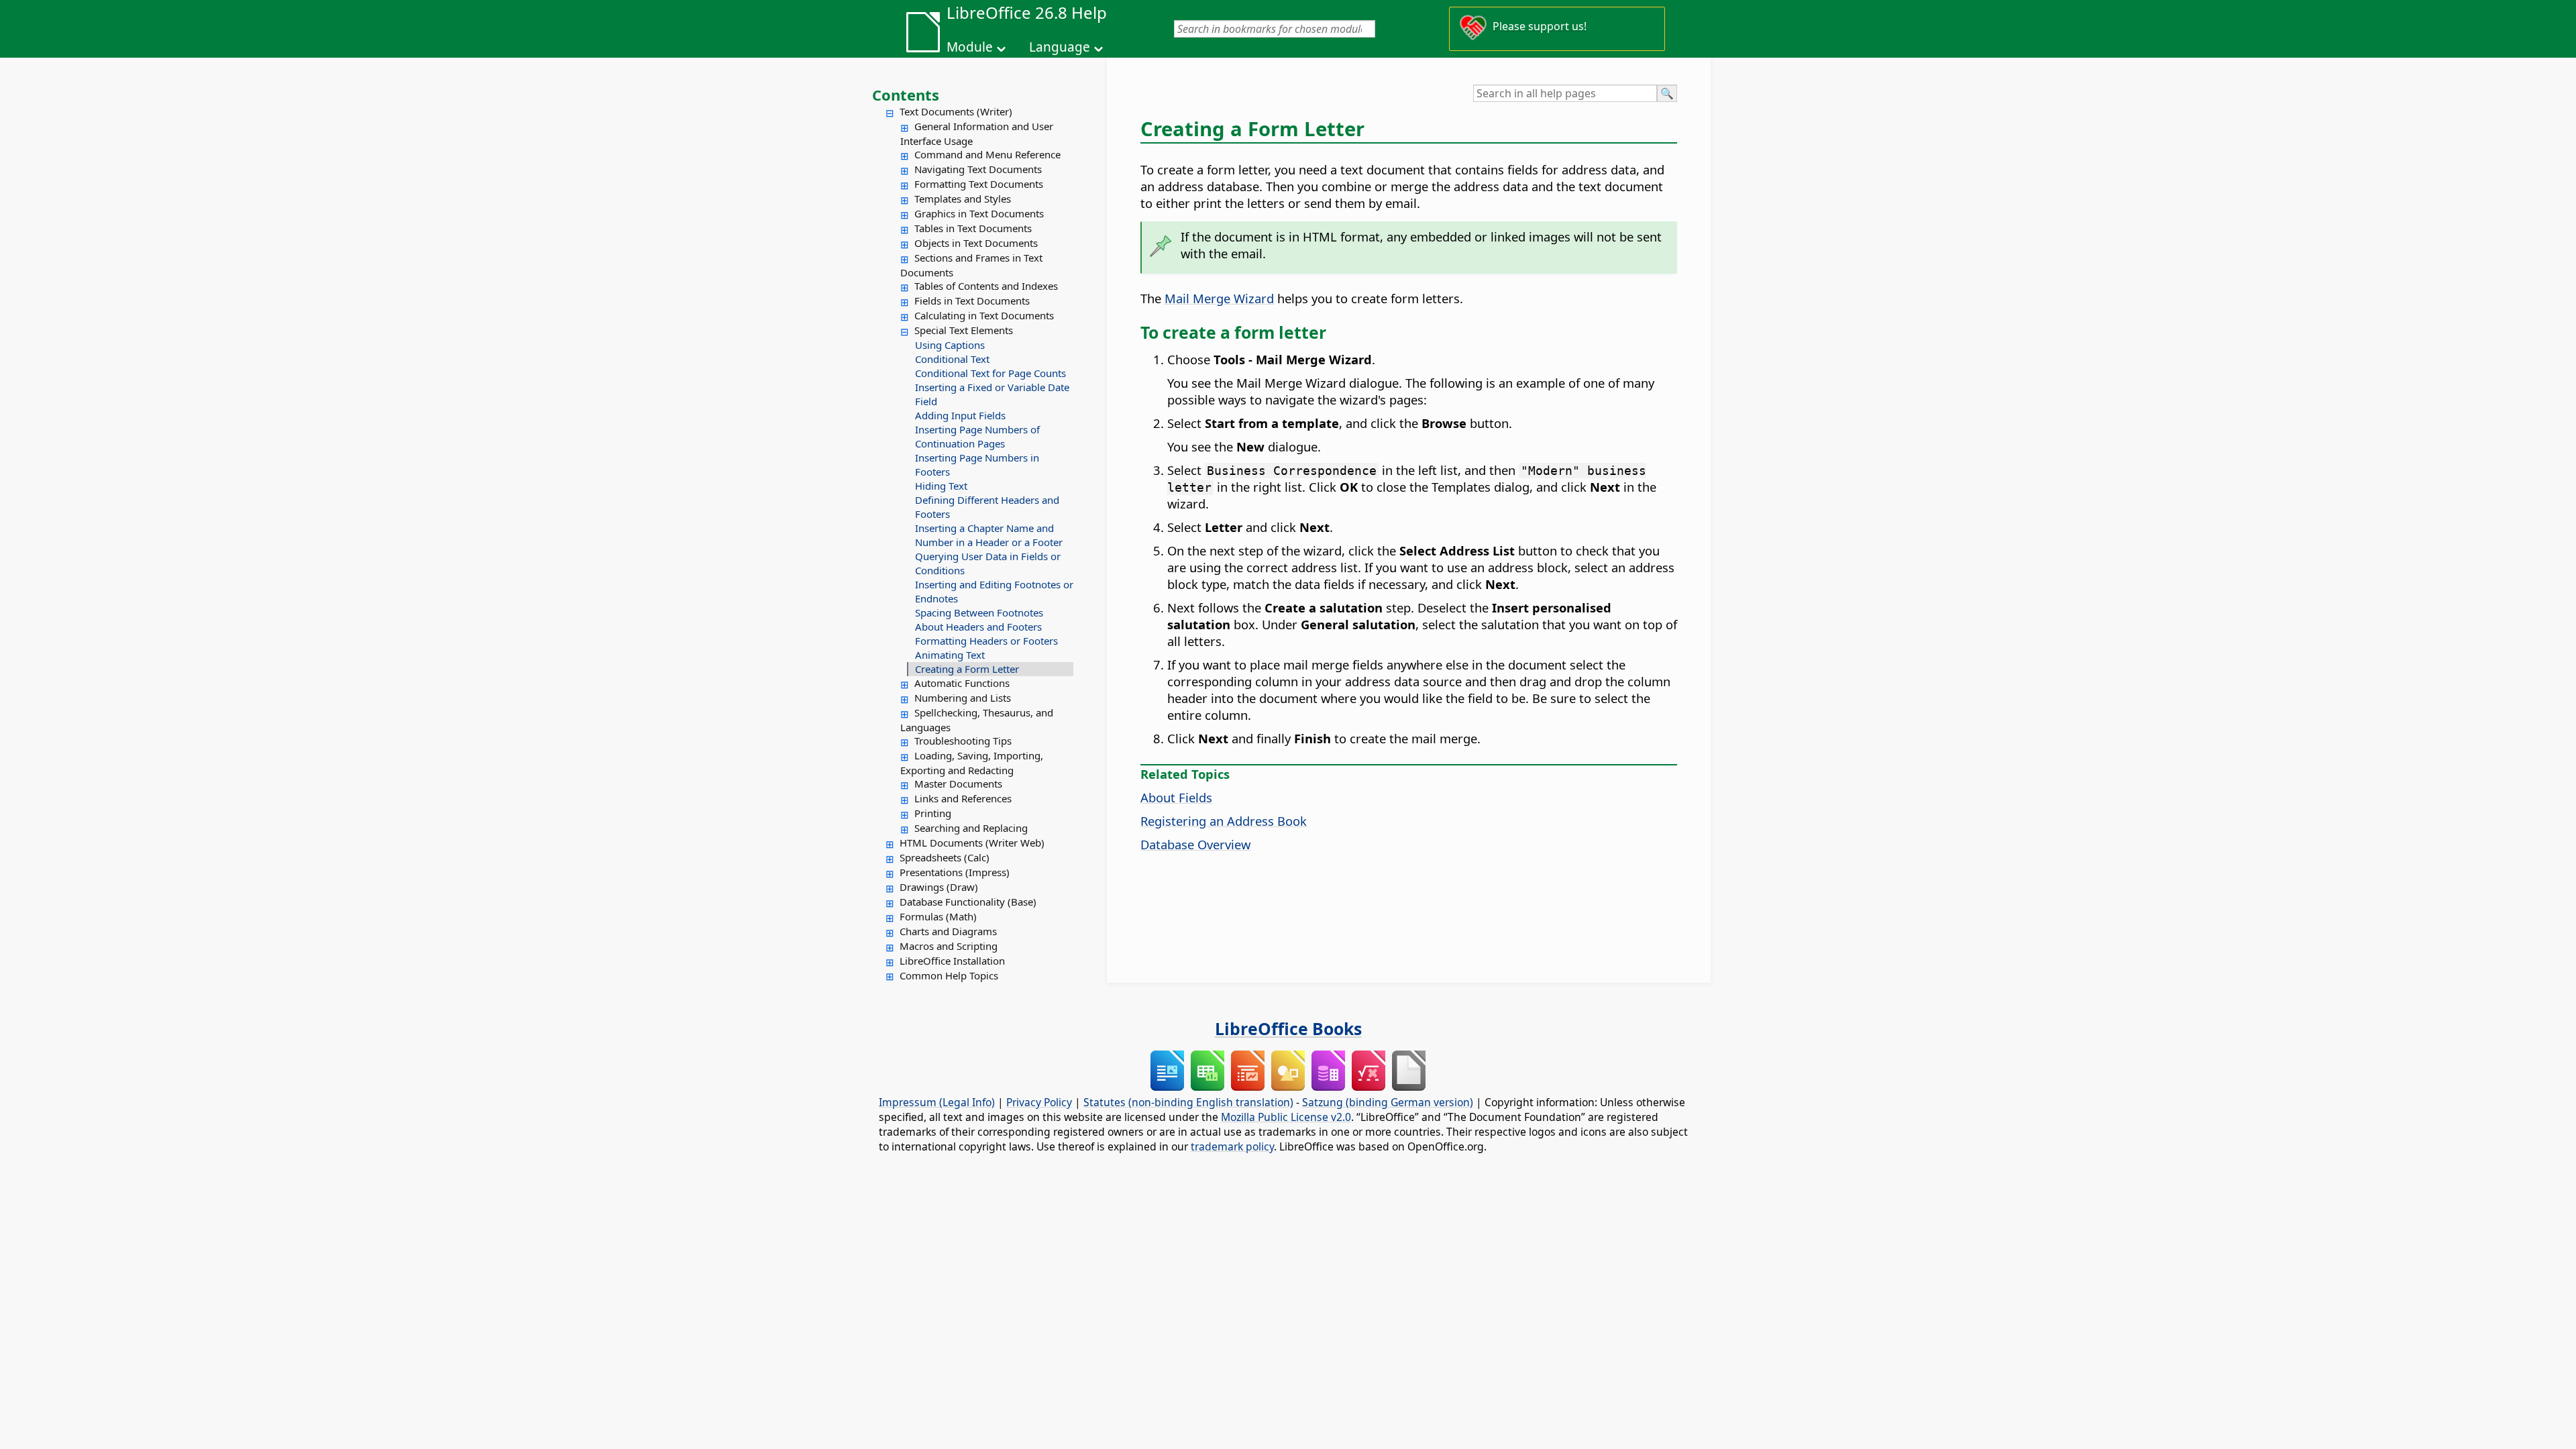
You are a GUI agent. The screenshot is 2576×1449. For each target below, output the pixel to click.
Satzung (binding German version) (1388, 1102)
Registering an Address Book (1224, 821)
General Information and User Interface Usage (977, 133)
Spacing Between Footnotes (979, 612)
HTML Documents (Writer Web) (972, 843)
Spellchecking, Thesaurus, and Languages (977, 720)
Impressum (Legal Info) (937, 1102)
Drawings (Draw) (939, 887)
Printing (933, 813)
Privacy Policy (1039, 1102)
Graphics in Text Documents (979, 213)
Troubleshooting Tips (963, 741)
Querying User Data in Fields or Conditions (988, 563)
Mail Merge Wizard (1219, 298)
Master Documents (958, 784)
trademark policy (1232, 1146)
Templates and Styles (963, 199)
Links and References (963, 798)
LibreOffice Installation (952, 961)
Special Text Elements (964, 330)
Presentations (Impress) (955, 872)
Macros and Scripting (949, 946)
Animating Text (950, 655)
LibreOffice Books (1288, 1028)
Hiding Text (941, 486)
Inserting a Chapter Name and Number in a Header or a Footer (989, 535)
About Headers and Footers (978, 627)
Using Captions (950, 345)
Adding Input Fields (960, 415)
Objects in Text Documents (976, 243)
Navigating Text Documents (978, 169)
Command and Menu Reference (987, 154)
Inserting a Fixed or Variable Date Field (992, 394)
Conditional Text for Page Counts (990, 373)
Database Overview (1195, 844)
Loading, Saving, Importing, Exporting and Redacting (972, 763)
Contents (906, 95)
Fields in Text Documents (972, 301)
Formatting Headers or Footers (986, 641)
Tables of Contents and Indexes (986, 286)
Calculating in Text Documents (984, 315)
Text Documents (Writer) (956, 111)
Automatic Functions (962, 683)
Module (970, 47)
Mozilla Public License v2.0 (1286, 1117)
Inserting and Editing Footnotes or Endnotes (994, 591)
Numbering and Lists (963, 698)
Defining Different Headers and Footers (987, 507)
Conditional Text (952, 359)
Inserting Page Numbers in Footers (977, 465)
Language (1060, 47)
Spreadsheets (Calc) (945, 857)
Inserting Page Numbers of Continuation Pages (977, 436)
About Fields (1176, 797)
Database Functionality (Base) (968, 902)
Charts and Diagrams (948, 931)
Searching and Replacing (971, 828)
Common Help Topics (949, 975)
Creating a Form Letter (967, 669)
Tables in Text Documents (973, 228)
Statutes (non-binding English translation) (1188, 1102)
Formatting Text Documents (979, 184)
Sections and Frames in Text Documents (971, 265)
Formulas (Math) (938, 916)
